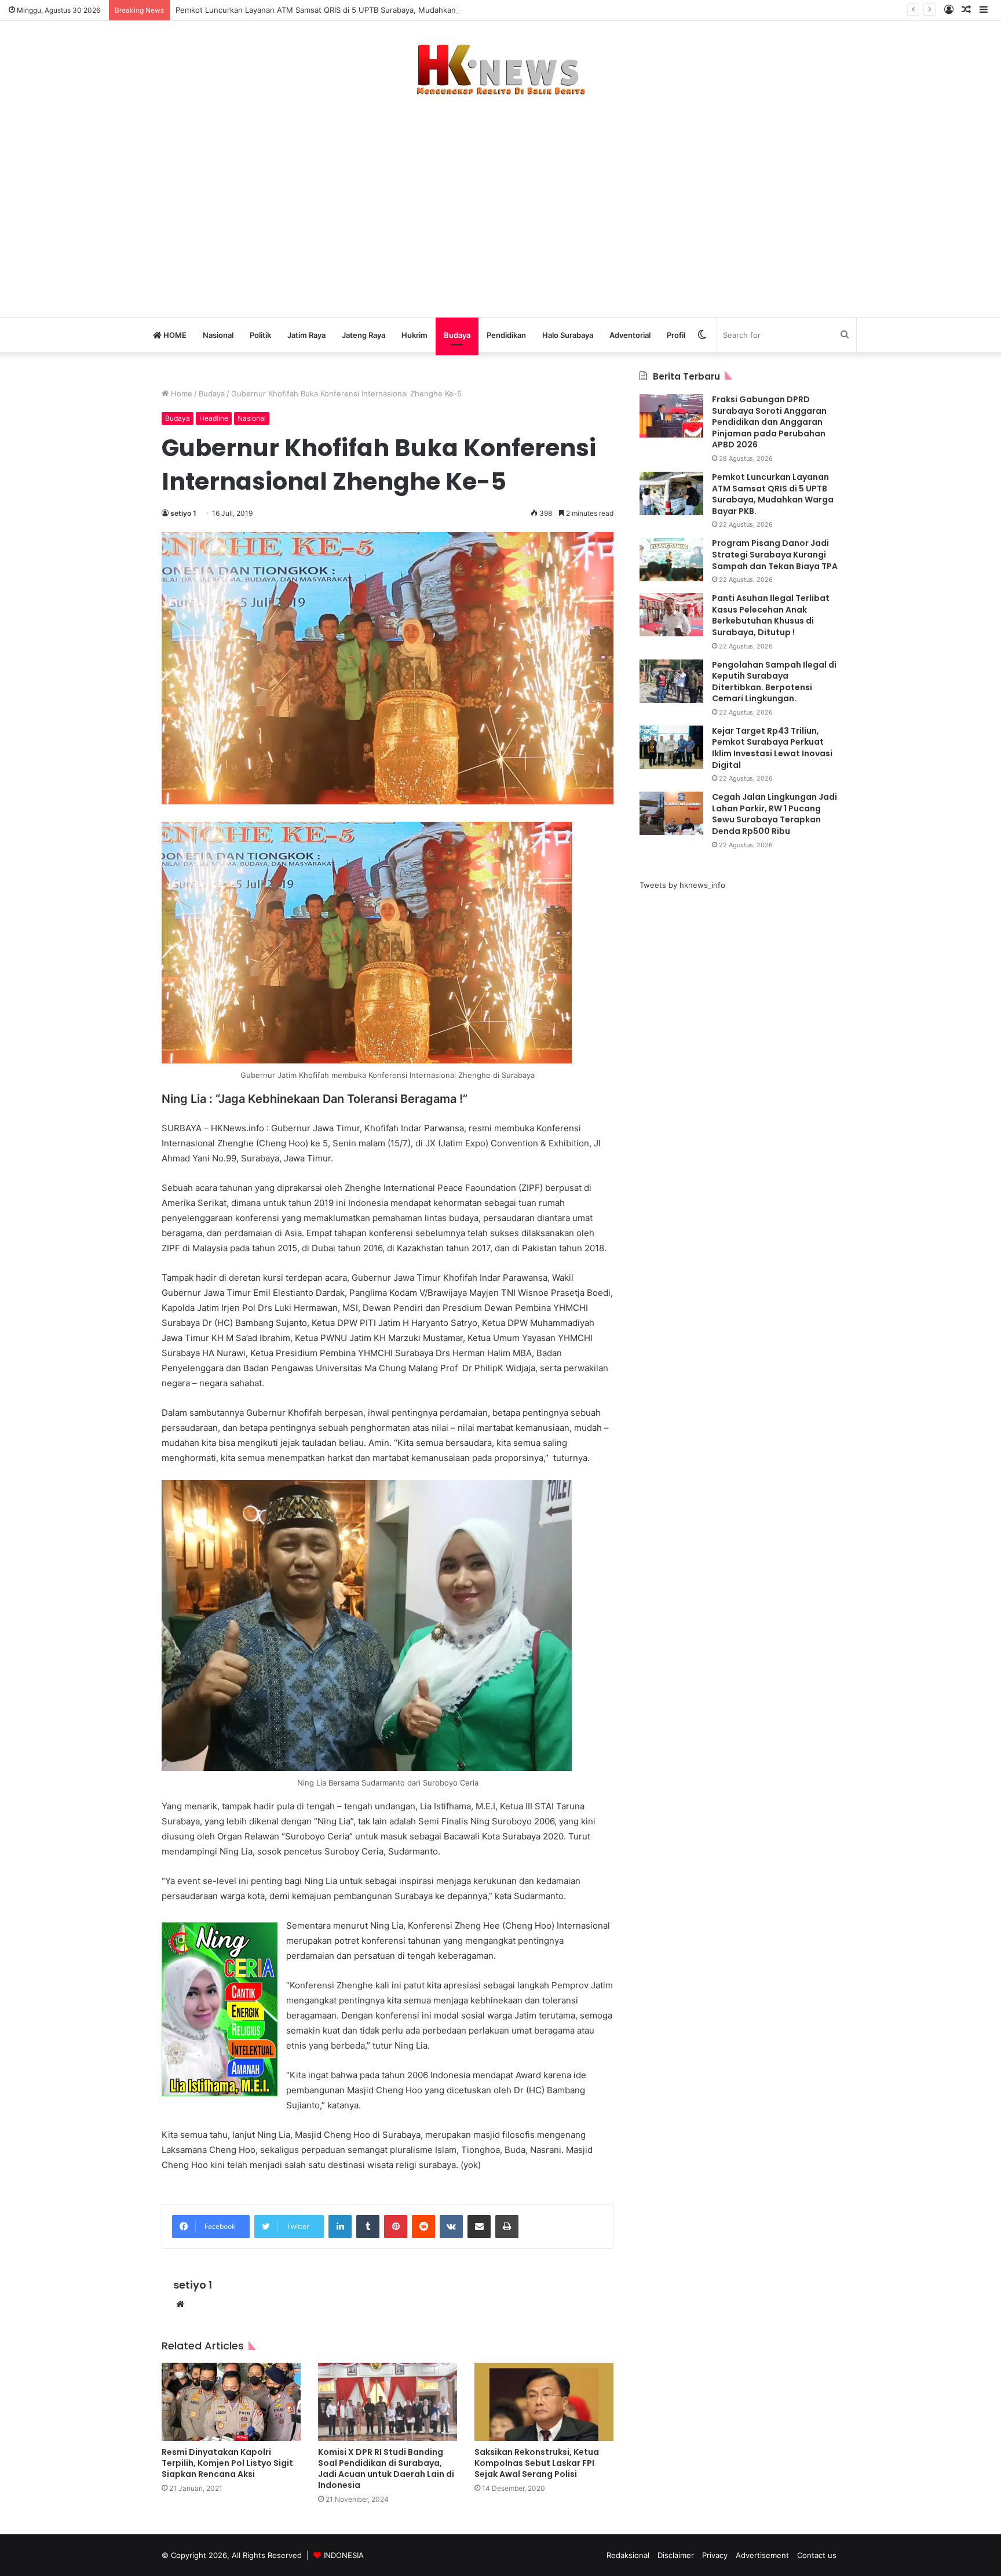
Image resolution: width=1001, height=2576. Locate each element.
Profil (676, 335)
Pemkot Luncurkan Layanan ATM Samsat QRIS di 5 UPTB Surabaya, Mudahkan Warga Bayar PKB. (349, 10)
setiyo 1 (183, 513)
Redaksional (628, 2555)
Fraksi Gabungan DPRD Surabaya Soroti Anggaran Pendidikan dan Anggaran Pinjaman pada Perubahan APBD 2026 (769, 422)
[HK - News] (500, 70)
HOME (174, 335)
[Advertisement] (500, 201)
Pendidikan (506, 335)
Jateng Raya (363, 335)
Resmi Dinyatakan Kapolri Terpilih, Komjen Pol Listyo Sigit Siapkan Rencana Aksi (227, 2463)
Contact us (817, 2555)
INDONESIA (344, 2555)
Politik (260, 335)
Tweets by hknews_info (682, 885)
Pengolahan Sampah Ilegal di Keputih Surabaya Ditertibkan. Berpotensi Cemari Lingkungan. (774, 682)
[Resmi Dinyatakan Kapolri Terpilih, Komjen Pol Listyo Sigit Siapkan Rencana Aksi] (231, 2402)
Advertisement (762, 2555)
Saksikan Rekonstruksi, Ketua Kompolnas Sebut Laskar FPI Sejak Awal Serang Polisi (537, 2463)
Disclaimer (676, 2555)
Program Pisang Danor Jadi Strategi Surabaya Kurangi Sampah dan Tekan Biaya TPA (775, 554)
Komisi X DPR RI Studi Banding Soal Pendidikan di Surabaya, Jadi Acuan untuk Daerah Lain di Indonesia (386, 2468)
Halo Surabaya (568, 335)
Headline (214, 418)
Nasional (218, 335)
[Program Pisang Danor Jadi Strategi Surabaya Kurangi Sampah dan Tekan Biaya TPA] (671, 560)
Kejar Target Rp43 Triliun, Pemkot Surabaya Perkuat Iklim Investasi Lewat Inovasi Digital (772, 748)
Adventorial (630, 335)
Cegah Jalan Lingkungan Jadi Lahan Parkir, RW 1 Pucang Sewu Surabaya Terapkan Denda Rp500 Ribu (775, 814)
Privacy (715, 2555)
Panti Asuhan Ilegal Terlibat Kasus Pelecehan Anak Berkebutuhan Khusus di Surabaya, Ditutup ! (771, 615)
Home (180, 393)
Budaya (457, 335)
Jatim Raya (306, 335)
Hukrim (414, 335)
